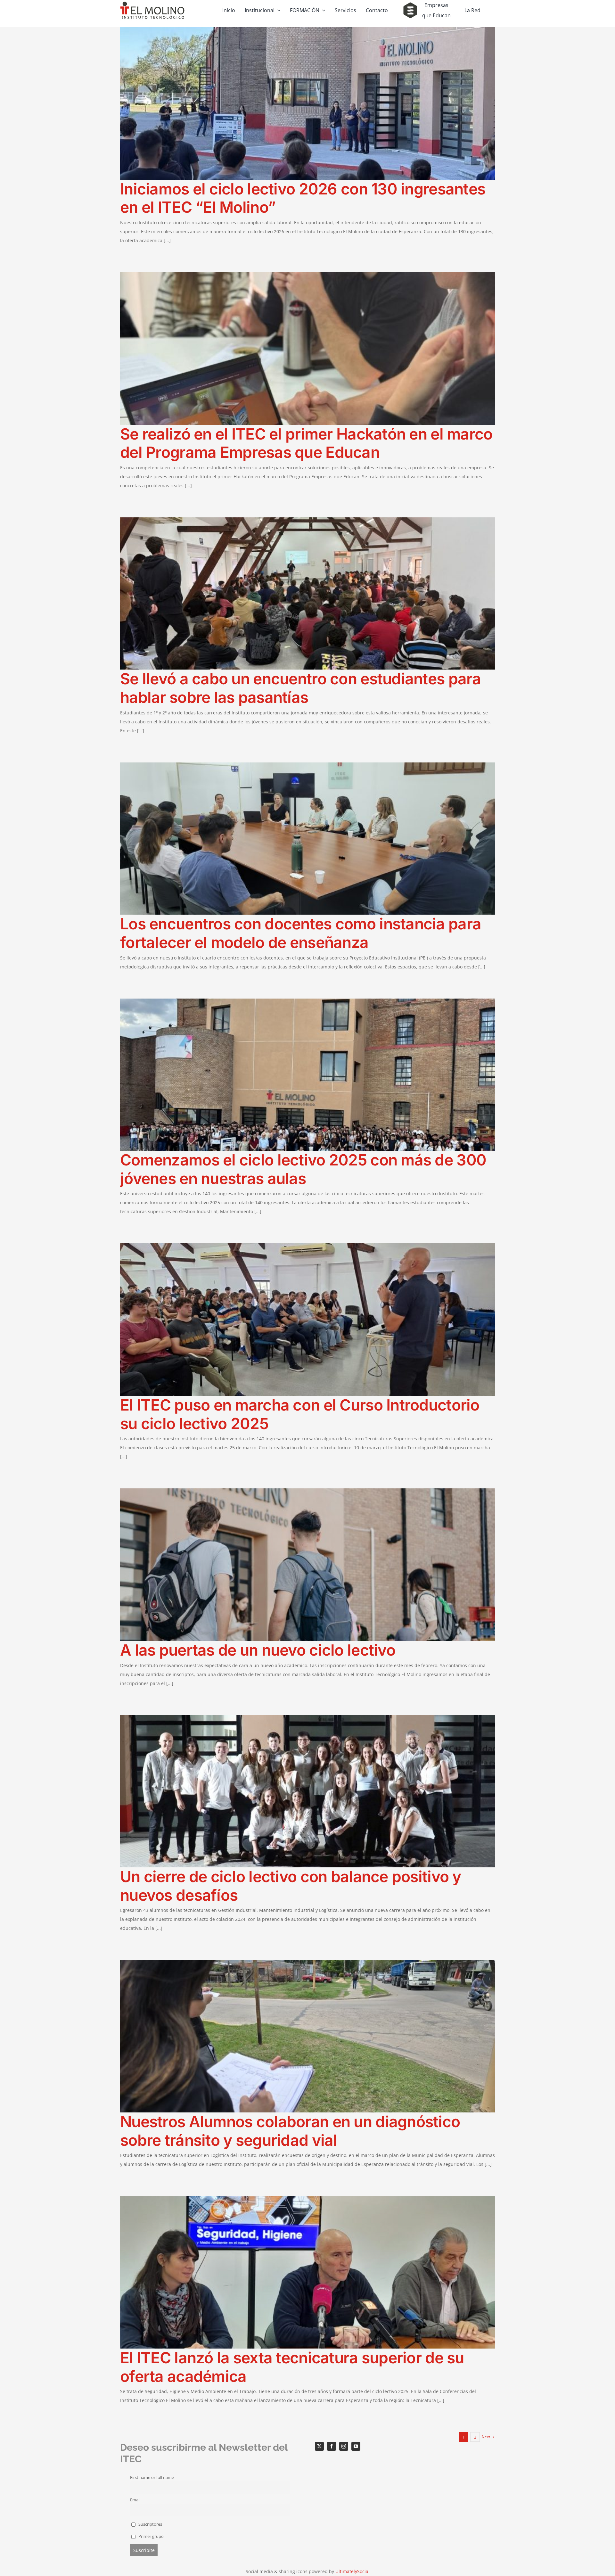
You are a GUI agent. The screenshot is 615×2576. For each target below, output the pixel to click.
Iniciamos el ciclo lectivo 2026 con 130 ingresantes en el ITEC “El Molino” (303, 198)
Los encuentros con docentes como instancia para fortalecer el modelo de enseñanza (301, 933)
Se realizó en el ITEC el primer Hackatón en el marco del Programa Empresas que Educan (306, 443)
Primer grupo (151, 2536)
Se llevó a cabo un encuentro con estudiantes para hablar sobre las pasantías (301, 688)
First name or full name (152, 2477)
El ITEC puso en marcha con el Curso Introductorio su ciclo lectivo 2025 (300, 1414)
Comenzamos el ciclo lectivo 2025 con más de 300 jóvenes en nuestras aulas (303, 1169)
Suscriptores (150, 2524)
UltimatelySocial (353, 2571)
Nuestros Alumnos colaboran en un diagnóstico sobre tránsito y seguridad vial (290, 2131)
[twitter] (319, 2446)
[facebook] (332, 2446)
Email (135, 2500)
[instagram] (344, 2446)
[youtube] (356, 2446)
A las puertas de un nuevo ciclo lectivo (258, 1650)
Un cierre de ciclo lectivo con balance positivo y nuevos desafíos (291, 1886)
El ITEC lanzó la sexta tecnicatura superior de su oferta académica (292, 2367)
